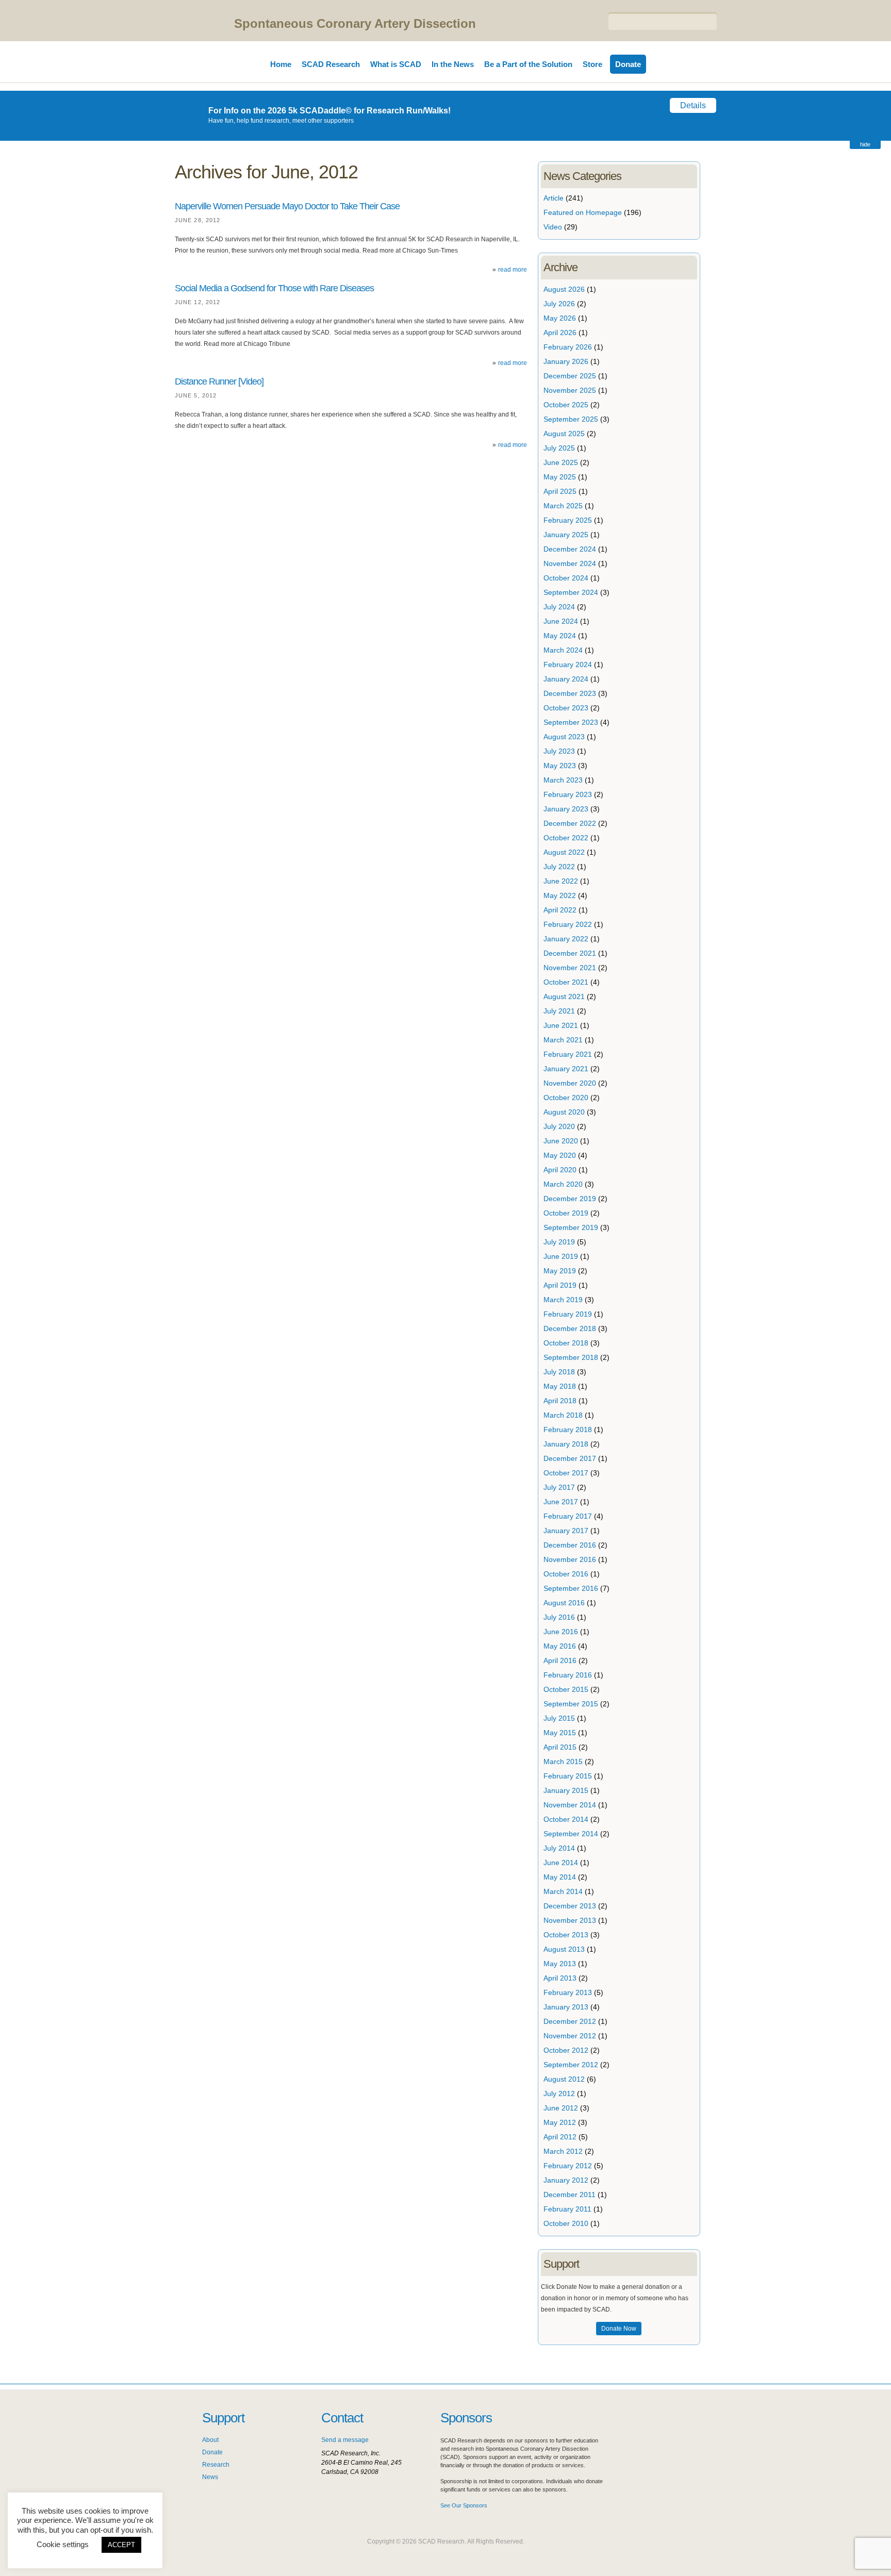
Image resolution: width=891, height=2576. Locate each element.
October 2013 (566, 1935)
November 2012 (570, 2036)
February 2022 (568, 924)
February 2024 (568, 664)
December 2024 (570, 549)
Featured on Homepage (583, 212)
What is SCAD (396, 64)
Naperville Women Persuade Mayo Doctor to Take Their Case (287, 206)
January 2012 (566, 2180)
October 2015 (566, 1689)
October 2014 (566, 1819)
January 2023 (566, 809)
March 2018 (563, 1415)
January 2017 (566, 1531)
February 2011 (567, 2209)
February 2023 (568, 794)
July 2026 (559, 304)
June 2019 (561, 1256)
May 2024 (560, 636)
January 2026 (566, 361)
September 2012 (571, 2065)
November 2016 (570, 1559)
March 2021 (563, 1040)
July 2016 (559, 1617)
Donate (628, 64)
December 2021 (570, 953)
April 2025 (560, 491)
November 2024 (570, 563)
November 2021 (570, 968)
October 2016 (566, 1574)
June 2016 (561, 1632)
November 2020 (570, 1083)
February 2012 (568, 2166)
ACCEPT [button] (121, 2545)
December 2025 (570, 376)
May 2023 (560, 766)
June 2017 (561, 1502)
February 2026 (568, 347)
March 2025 (563, 506)
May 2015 (560, 1733)
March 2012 (563, 2151)
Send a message (345, 2440)
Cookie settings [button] (63, 2544)
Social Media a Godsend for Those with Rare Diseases (274, 288)
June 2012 (561, 2108)
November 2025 (570, 390)
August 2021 (564, 996)
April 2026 (560, 333)
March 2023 (563, 780)
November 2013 (570, 1920)
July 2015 (559, 1718)
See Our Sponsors (464, 2505)
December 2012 (570, 2021)
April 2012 (560, 2137)
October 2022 (566, 838)
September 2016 (571, 1588)
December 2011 (570, 2195)
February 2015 (568, 1776)
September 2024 (571, 592)
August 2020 (564, 1112)
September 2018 (571, 1357)
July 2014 (559, 1848)
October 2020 (566, 1098)
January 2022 (566, 939)
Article (554, 198)
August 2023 (564, 737)
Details (693, 105)
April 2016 (560, 1660)
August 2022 (564, 852)
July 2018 (559, 1372)
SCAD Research (331, 64)
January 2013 (566, 2007)
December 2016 (570, 1545)
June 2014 (561, 1863)
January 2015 (566, 1790)
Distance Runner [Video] (219, 381)
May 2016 (560, 1646)
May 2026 (560, 318)
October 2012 (566, 2050)
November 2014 (570, 1805)
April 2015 (560, 1747)
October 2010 (566, 2223)
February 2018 (568, 1430)
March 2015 (563, 1761)
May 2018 (560, 1386)
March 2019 (563, 1300)
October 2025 (566, 405)
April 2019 (560, 1285)
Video (553, 227)
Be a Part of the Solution (528, 64)
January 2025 (566, 535)
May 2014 (560, 1877)
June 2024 (561, 621)
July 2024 (559, 607)
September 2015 (571, 1704)
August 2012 (564, 2079)
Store (592, 64)
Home (281, 64)
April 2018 (560, 1401)
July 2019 (559, 1242)
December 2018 (570, 1328)
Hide (865, 144)
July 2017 (559, 1487)
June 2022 (561, 881)
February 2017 (568, 1516)
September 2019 (571, 1227)
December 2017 (570, 1458)
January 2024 (566, 679)
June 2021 (561, 1025)
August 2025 (564, 434)
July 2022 (559, 867)
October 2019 (566, 1213)
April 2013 (560, 1978)
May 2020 (560, 1155)
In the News (453, 64)
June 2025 (561, 462)
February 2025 (568, 520)
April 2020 (560, 1170)
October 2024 (566, 578)
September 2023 (571, 722)
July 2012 (559, 2093)
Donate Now (619, 2329)
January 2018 (566, 1444)
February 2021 (568, 1054)
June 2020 (561, 1141)
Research (216, 2465)
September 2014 (571, 1834)
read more (513, 270)
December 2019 (570, 1199)
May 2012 (560, 2122)
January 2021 (566, 1069)
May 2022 (560, 895)
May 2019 (560, 1271)
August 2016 (564, 1603)
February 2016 (568, 1675)
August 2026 (564, 289)
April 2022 (560, 910)
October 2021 (566, 982)
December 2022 (570, 823)
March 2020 (563, 1184)
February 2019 (568, 1314)
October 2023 (566, 708)
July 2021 (559, 1011)
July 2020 (559, 1126)
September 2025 (571, 419)
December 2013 (570, 1906)
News (210, 2477)
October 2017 (566, 1473)
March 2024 (563, 650)
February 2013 (568, 1992)
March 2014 (563, 1891)
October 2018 (566, 1343)
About (210, 2440)
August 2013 (564, 1949)
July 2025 (559, 448)
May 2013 (560, 1964)
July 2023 (559, 751)
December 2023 (570, 693)
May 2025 (560, 477)
